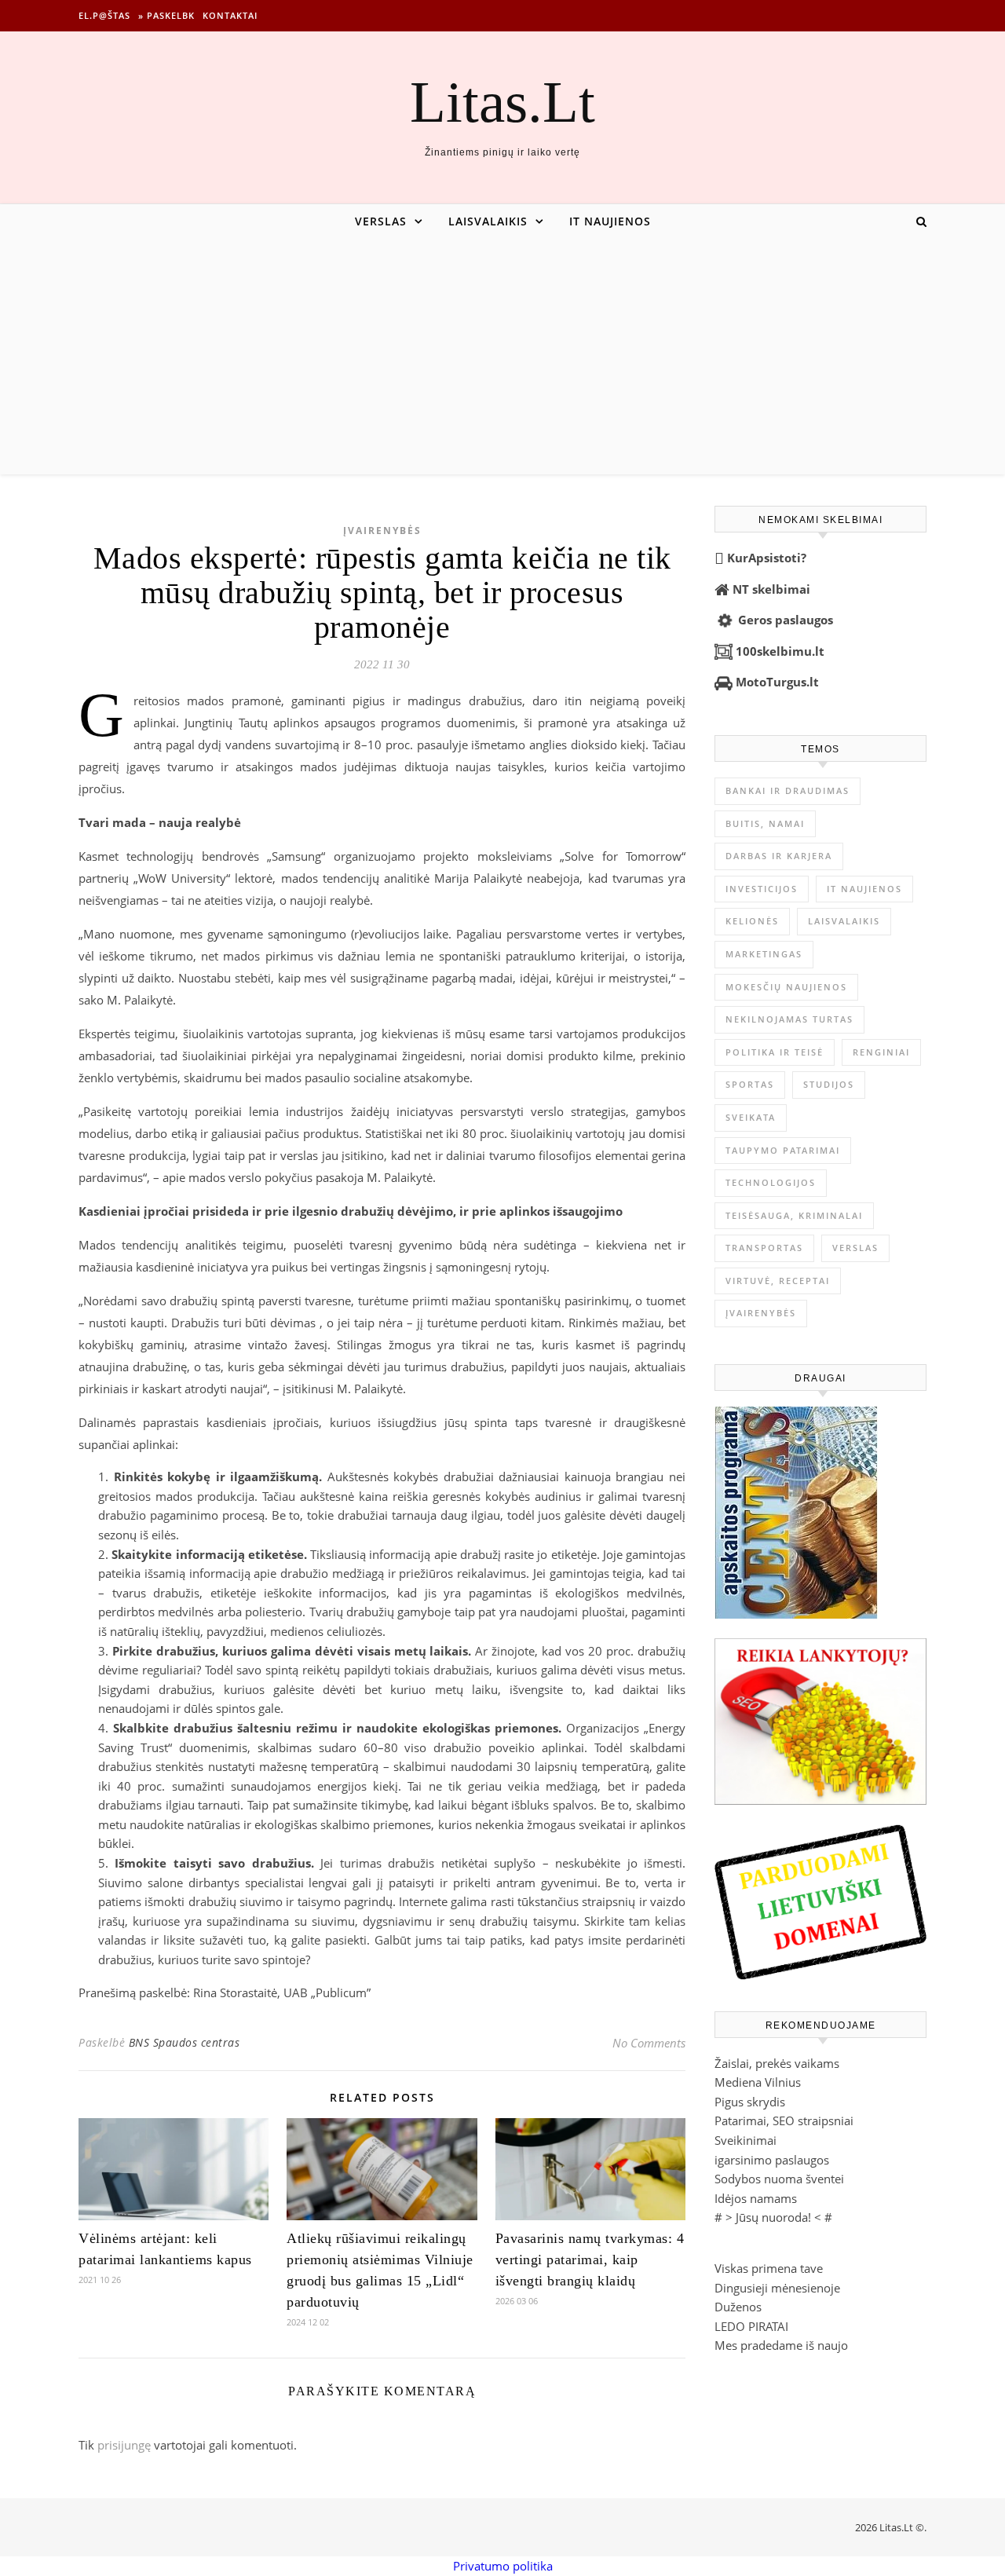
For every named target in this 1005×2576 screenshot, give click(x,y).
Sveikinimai (746, 2140)
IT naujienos (610, 221)
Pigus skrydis (750, 2102)
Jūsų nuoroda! (773, 2217)
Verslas (381, 221)
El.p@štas (104, 15)
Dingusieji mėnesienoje (777, 2288)
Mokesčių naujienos (786, 987)
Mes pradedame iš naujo (781, 2345)
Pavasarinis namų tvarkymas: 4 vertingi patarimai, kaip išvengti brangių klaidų (590, 2259)
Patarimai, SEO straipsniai (784, 2120)
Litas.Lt (502, 102)
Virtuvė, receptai (778, 1281)
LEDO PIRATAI (751, 2326)
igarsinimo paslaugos (772, 2160)
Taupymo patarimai (783, 1150)
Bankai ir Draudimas (788, 790)
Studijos (829, 1084)
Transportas (764, 1248)
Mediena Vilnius (758, 2082)
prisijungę (124, 2445)
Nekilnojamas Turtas (789, 1019)
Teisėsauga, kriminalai (794, 1215)
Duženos (738, 2307)
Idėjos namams (756, 2198)
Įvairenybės (382, 531)
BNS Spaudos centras (185, 2042)
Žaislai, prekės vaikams (777, 2063)
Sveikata (751, 1117)
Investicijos (762, 889)
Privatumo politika (503, 2566)
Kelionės (752, 921)
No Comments (649, 2043)
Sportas (750, 1084)
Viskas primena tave (769, 2268)
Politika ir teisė (775, 1052)
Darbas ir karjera (779, 856)
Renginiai (881, 1052)
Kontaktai (230, 15)
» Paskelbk (166, 15)
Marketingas (764, 954)
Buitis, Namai (765, 823)
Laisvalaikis (488, 221)
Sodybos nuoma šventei (779, 2179)
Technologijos (771, 1182)
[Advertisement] (502, 357)
